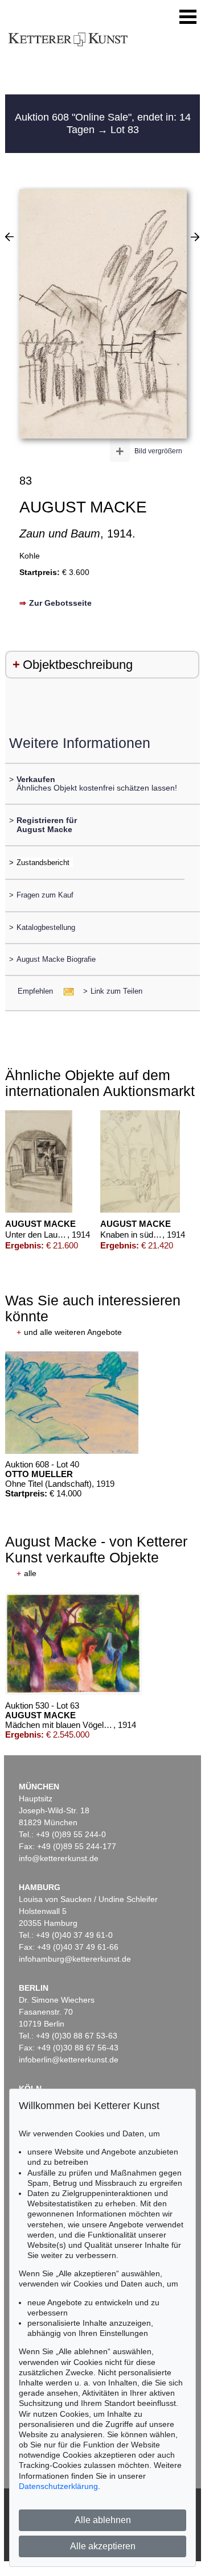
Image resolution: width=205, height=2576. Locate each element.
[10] (9, 237)
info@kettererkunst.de (59, 1858)
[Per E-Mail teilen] (65, 991)
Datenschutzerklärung (58, 2486)
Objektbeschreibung (78, 665)
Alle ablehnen (103, 2520)
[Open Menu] (188, 17)
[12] (195, 237)
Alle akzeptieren (103, 2546)
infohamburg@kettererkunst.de (75, 1959)
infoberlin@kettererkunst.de (69, 2060)
